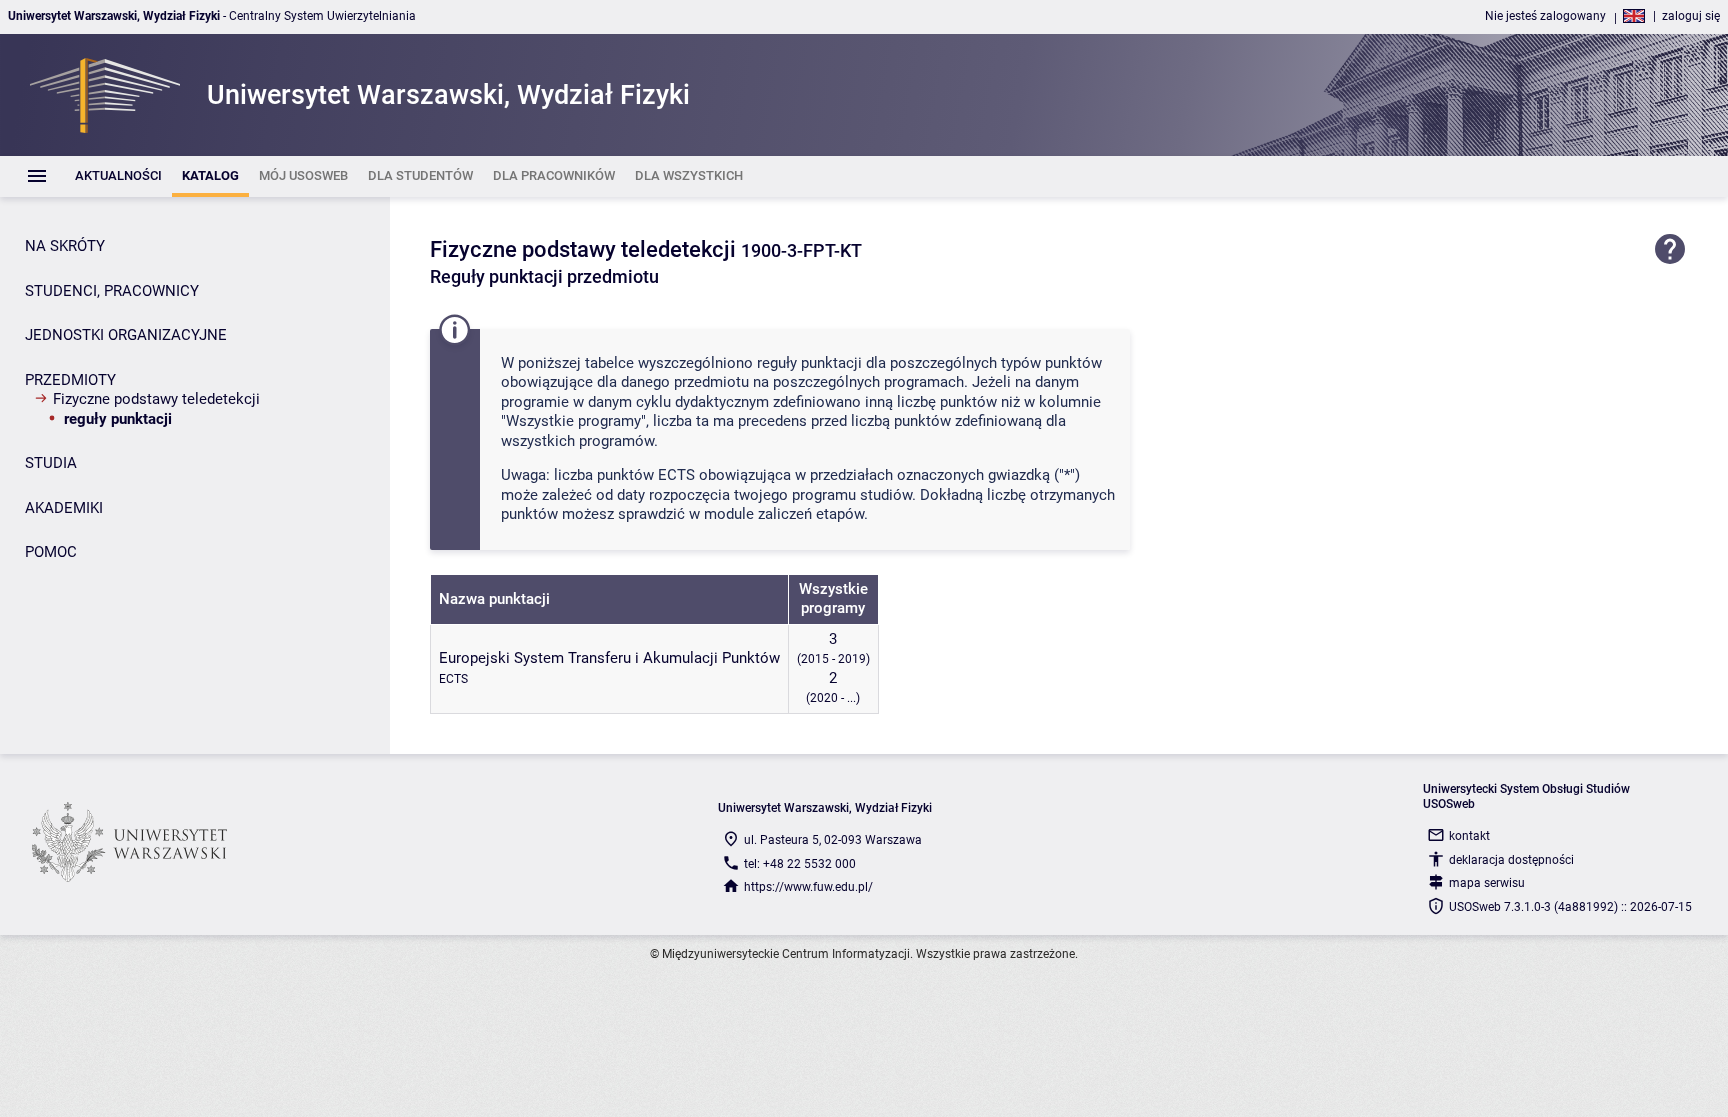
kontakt (1469, 836)
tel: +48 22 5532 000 (800, 864)
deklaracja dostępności (1511, 860)
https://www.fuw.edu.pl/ (808, 887)
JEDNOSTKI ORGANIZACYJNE (126, 335)
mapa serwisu (1487, 883)
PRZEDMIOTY (70, 380)
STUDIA (51, 463)
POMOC (51, 552)
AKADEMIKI (64, 508)
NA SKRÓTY (65, 246)
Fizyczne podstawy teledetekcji (156, 399)
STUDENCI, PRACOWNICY (112, 291)
